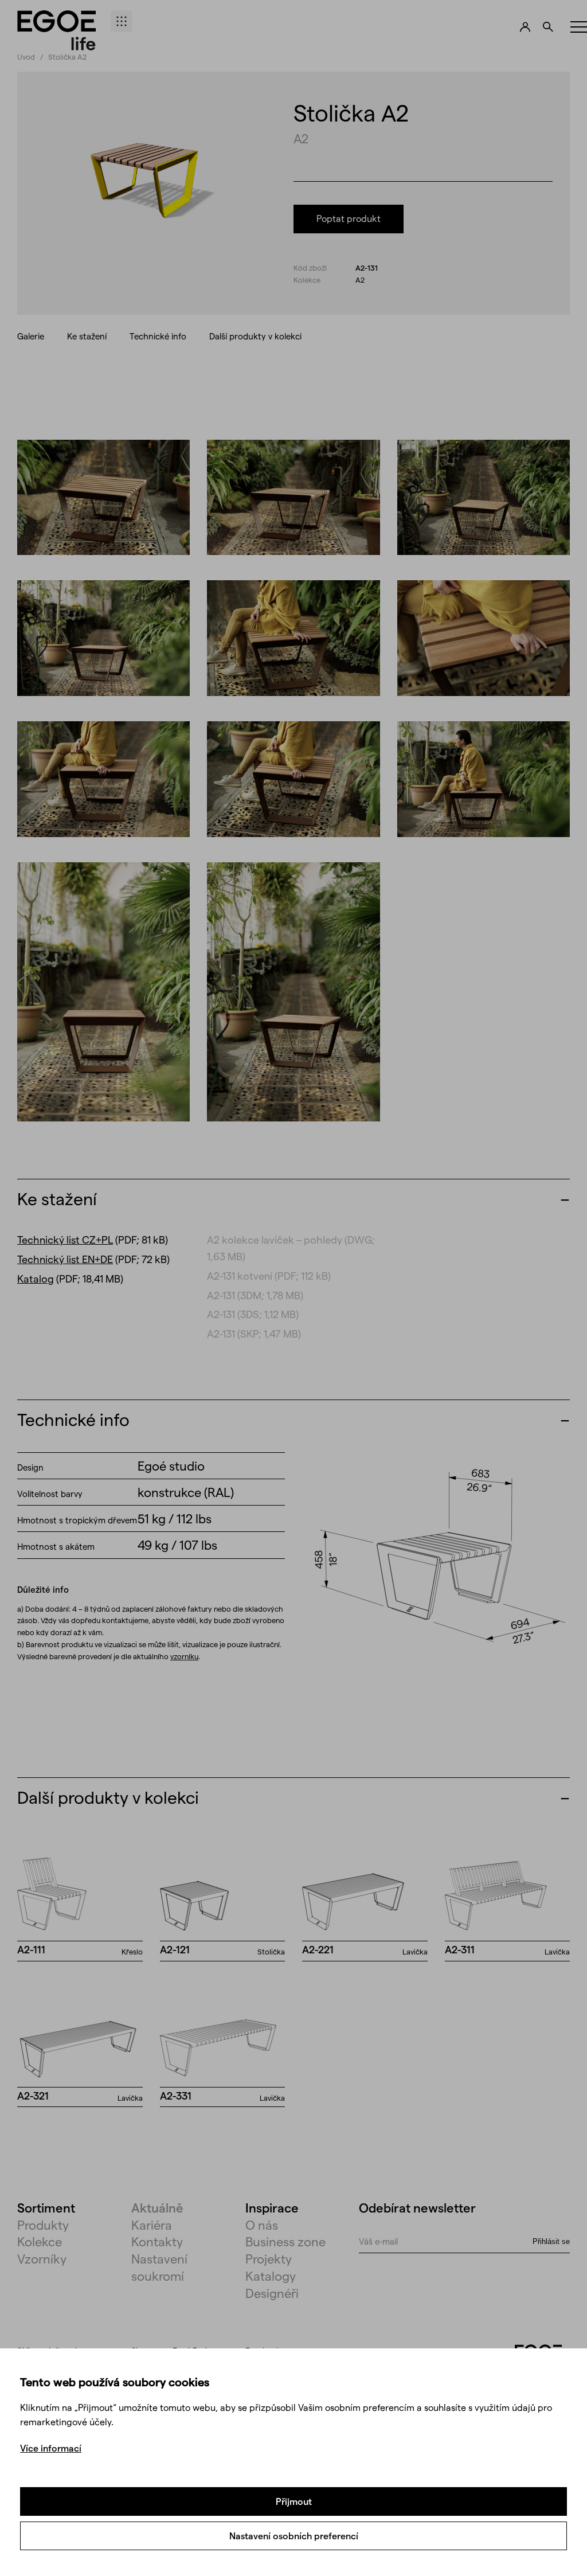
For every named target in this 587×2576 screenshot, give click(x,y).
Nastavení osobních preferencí (294, 2536)
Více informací (51, 2448)
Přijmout (294, 2501)
